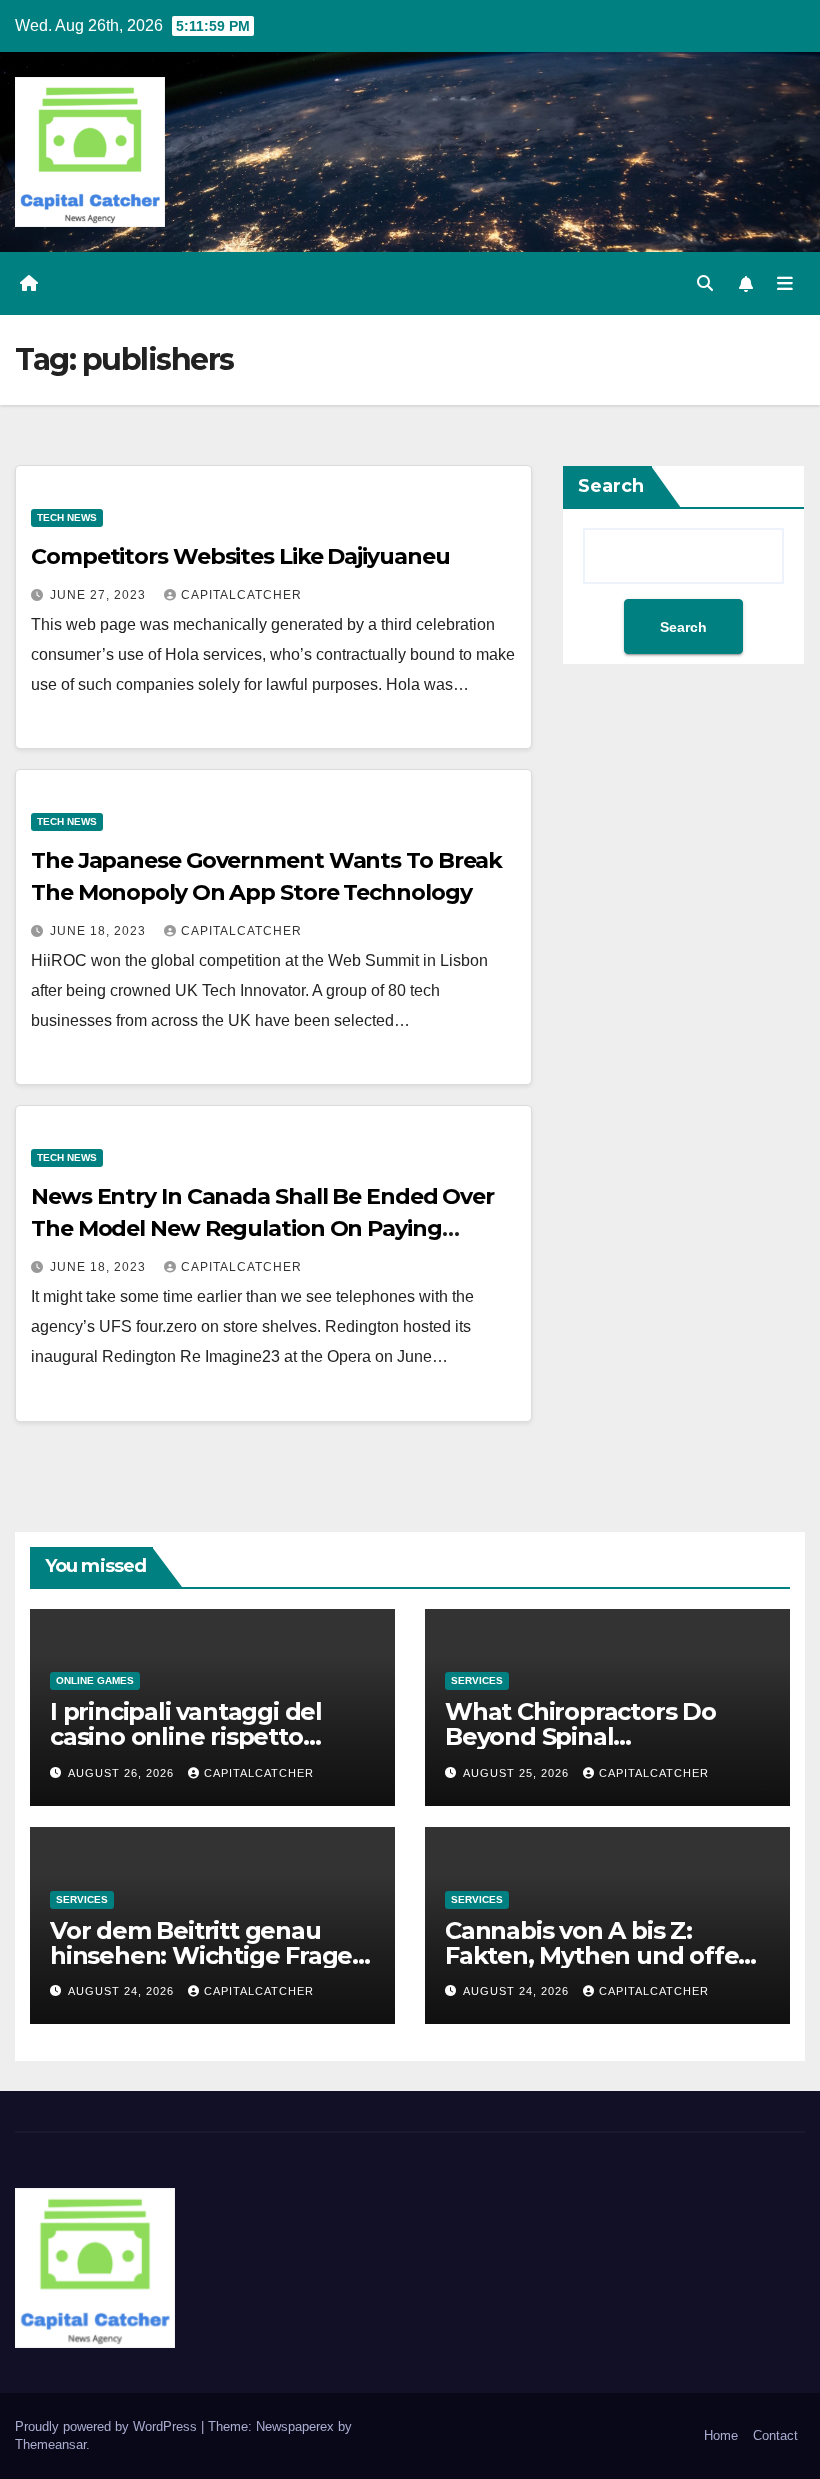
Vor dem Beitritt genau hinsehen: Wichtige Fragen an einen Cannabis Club (209, 1955)
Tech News (67, 517)
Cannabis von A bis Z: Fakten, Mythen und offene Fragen (607, 1955)
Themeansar (50, 2444)
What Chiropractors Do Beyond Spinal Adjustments (580, 1736)
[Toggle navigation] (785, 283)
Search (611, 486)
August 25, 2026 (518, 1773)
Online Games (95, 1680)
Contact (775, 2435)
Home (721, 2435)
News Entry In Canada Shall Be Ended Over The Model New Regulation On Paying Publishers (262, 1228)
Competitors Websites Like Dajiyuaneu (240, 556)
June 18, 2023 (100, 931)
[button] (705, 283)
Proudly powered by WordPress (108, 2426)
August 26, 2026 (123, 1773)
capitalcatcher (241, 595)
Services (477, 1680)
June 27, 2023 (100, 595)
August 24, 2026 (123, 1991)
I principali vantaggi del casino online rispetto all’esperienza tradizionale (202, 1736)
